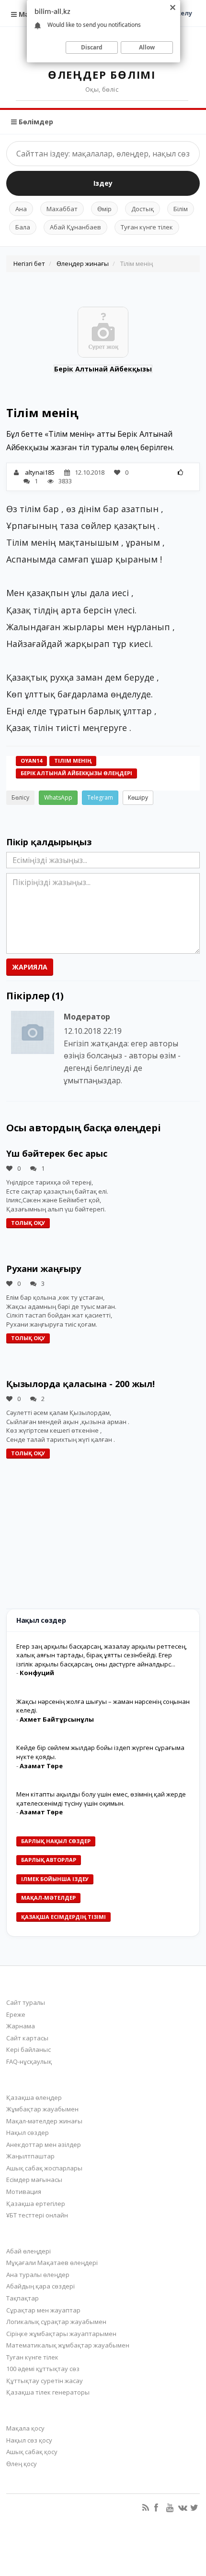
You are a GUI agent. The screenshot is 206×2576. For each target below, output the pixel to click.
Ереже (16, 2014)
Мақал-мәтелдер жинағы (44, 2121)
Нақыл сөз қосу (29, 2440)
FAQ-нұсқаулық (29, 2061)
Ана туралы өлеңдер (38, 2275)
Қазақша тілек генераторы (48, 2392)
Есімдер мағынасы (34, 2180)
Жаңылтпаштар (30, 2156)
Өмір (104, 209)
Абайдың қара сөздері (40, 2286)
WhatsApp (58, 797)
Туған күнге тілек (147, 227)
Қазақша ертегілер (36, 2204)
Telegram (100, 797)
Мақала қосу (25, 2428)
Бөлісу (20, 797)
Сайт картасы (27, 2038)
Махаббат (62, 209)
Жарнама (21, 2026)
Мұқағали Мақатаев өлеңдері (52, 2263)
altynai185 (40, 472)
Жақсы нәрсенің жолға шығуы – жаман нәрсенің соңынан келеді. (103, 1706)
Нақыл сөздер (28, 2133)
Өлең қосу (22, 2464)
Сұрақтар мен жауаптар (43, 2310)
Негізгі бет (29, 264)
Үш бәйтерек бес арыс (57, 1153)
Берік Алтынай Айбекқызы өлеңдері (76, 773)
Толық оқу (28, 1223)
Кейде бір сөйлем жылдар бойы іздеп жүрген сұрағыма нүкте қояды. (100, 1752)
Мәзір (28, 14)
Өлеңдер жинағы (83, 264)
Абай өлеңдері (29, 2251)
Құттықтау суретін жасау (45, 2381)
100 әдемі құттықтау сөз (43, 2369)
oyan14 (31, 761)
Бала (23, 227)
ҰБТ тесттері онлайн (37, 2215)
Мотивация (24, 2192)
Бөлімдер (35, 122)
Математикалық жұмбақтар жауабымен (68, 2345)
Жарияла (30, 967)
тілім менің (73, 761)
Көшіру (138, 797)
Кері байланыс (29, 2049)
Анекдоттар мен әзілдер (44, 2145)
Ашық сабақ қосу (32, 2452)
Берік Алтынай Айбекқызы (103, 369)
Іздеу (103, 183)
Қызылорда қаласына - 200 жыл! (80, 1384)
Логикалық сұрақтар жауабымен (56, 2322)
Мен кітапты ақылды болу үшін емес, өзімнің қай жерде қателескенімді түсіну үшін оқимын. (101, 1799)
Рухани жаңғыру (44, 1269)
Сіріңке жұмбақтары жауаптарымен (61, 2334)
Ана (21, 209)
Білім (181, 209)
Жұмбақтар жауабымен (42, 2109)
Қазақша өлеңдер (34, 2097)
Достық (143, 209)
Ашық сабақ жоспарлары (44, 2168)
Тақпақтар (23, 2298)
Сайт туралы (26, 2002)
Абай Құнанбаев (75, 227)
